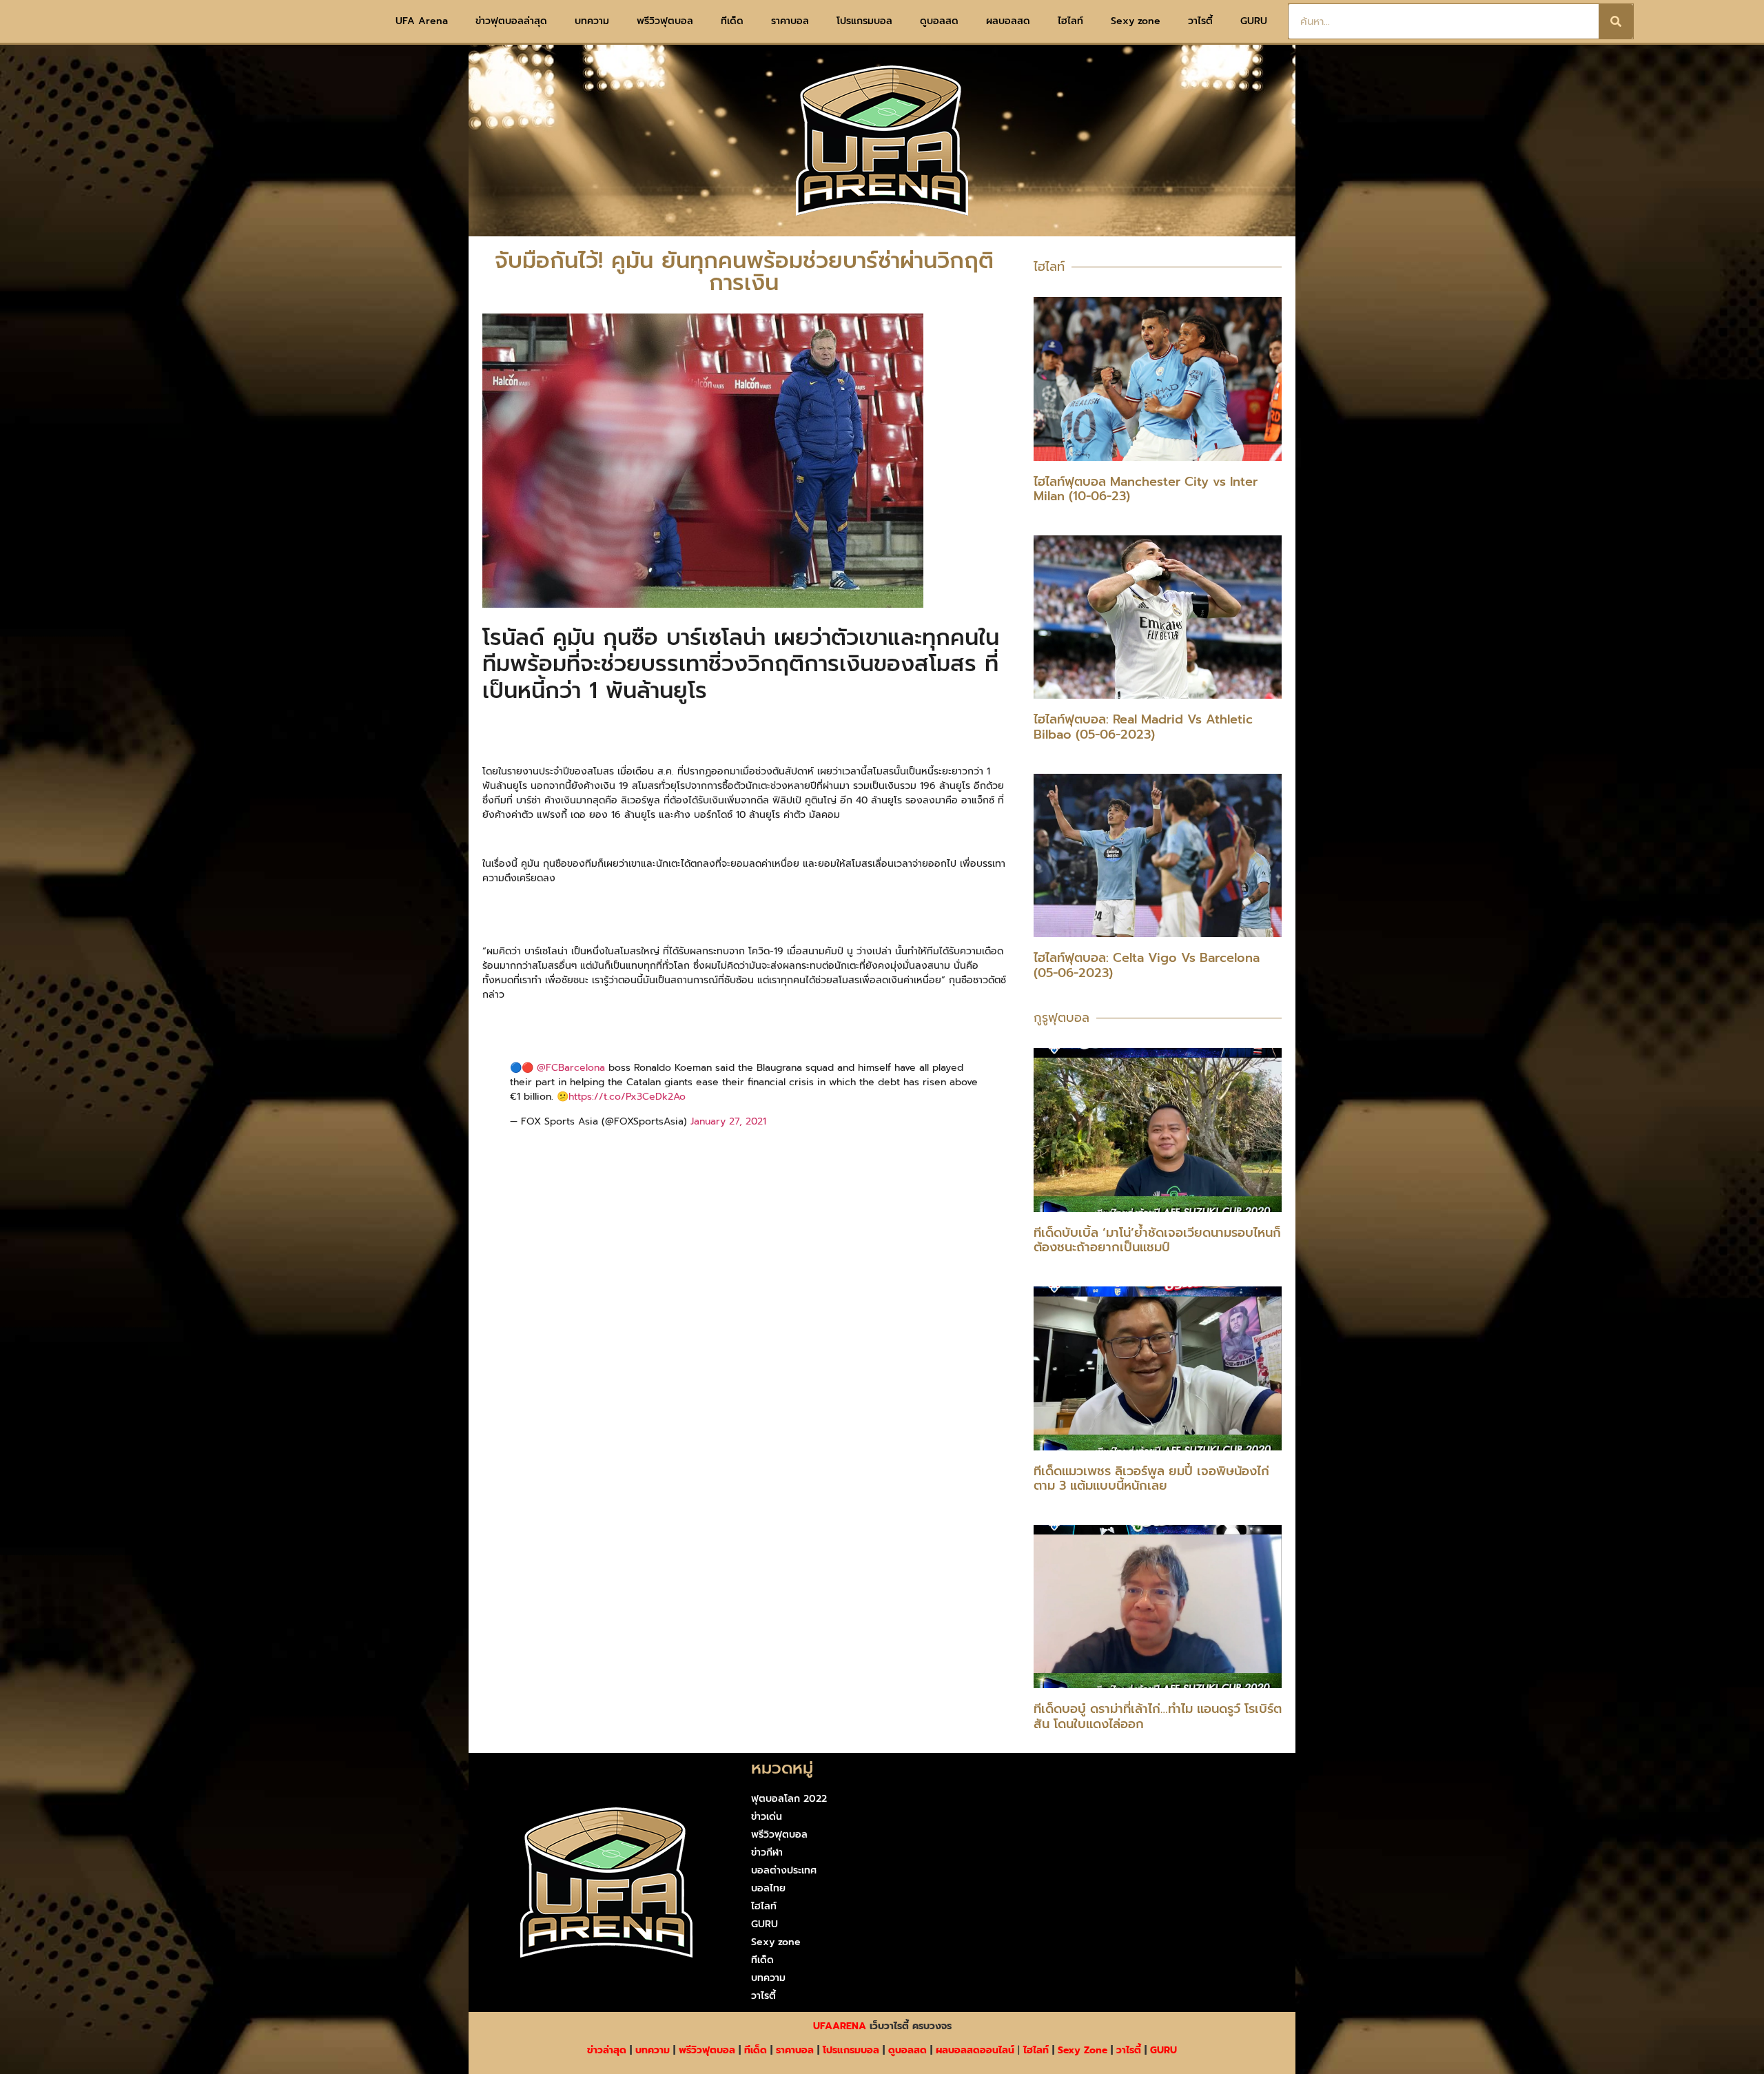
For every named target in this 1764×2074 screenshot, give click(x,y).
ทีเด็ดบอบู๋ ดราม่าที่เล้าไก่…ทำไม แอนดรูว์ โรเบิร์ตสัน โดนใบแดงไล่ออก (1158, 1716)
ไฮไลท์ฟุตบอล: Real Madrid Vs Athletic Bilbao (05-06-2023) (1143, 727)
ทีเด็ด (732, 21)
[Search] (1616, 21)
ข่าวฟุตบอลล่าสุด (511, 21)
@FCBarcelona (571, 1068)
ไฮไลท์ (1070, 21)
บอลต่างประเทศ (784, 1870)
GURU (1254, 21)
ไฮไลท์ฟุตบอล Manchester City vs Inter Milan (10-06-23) (1146, 489)
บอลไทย (768, 1888)
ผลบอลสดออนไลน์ (975, 2050)
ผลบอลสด (1008, 21)
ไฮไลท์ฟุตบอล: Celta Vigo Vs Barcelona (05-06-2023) (1147, 965)
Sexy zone (1136, 21)
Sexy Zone (1083, 2050)
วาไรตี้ (1200, 21)
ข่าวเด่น (767, 1817)
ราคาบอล (790, 21)
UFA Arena (422, 21)
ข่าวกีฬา (767, 1852)
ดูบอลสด (939, 21)
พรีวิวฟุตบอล (665, 21)
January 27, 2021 (728, 1121)
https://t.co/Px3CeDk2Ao (627, 1097)
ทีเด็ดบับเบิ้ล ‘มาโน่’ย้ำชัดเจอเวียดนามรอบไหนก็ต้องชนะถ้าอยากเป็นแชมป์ (1157, 1240)
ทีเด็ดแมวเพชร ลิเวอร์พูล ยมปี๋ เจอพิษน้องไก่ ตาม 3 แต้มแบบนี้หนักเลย (1151, 1479)
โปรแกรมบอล (864, 21)
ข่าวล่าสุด (607, 2050)
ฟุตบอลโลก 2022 (789, 1799)
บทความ (592, 21)
